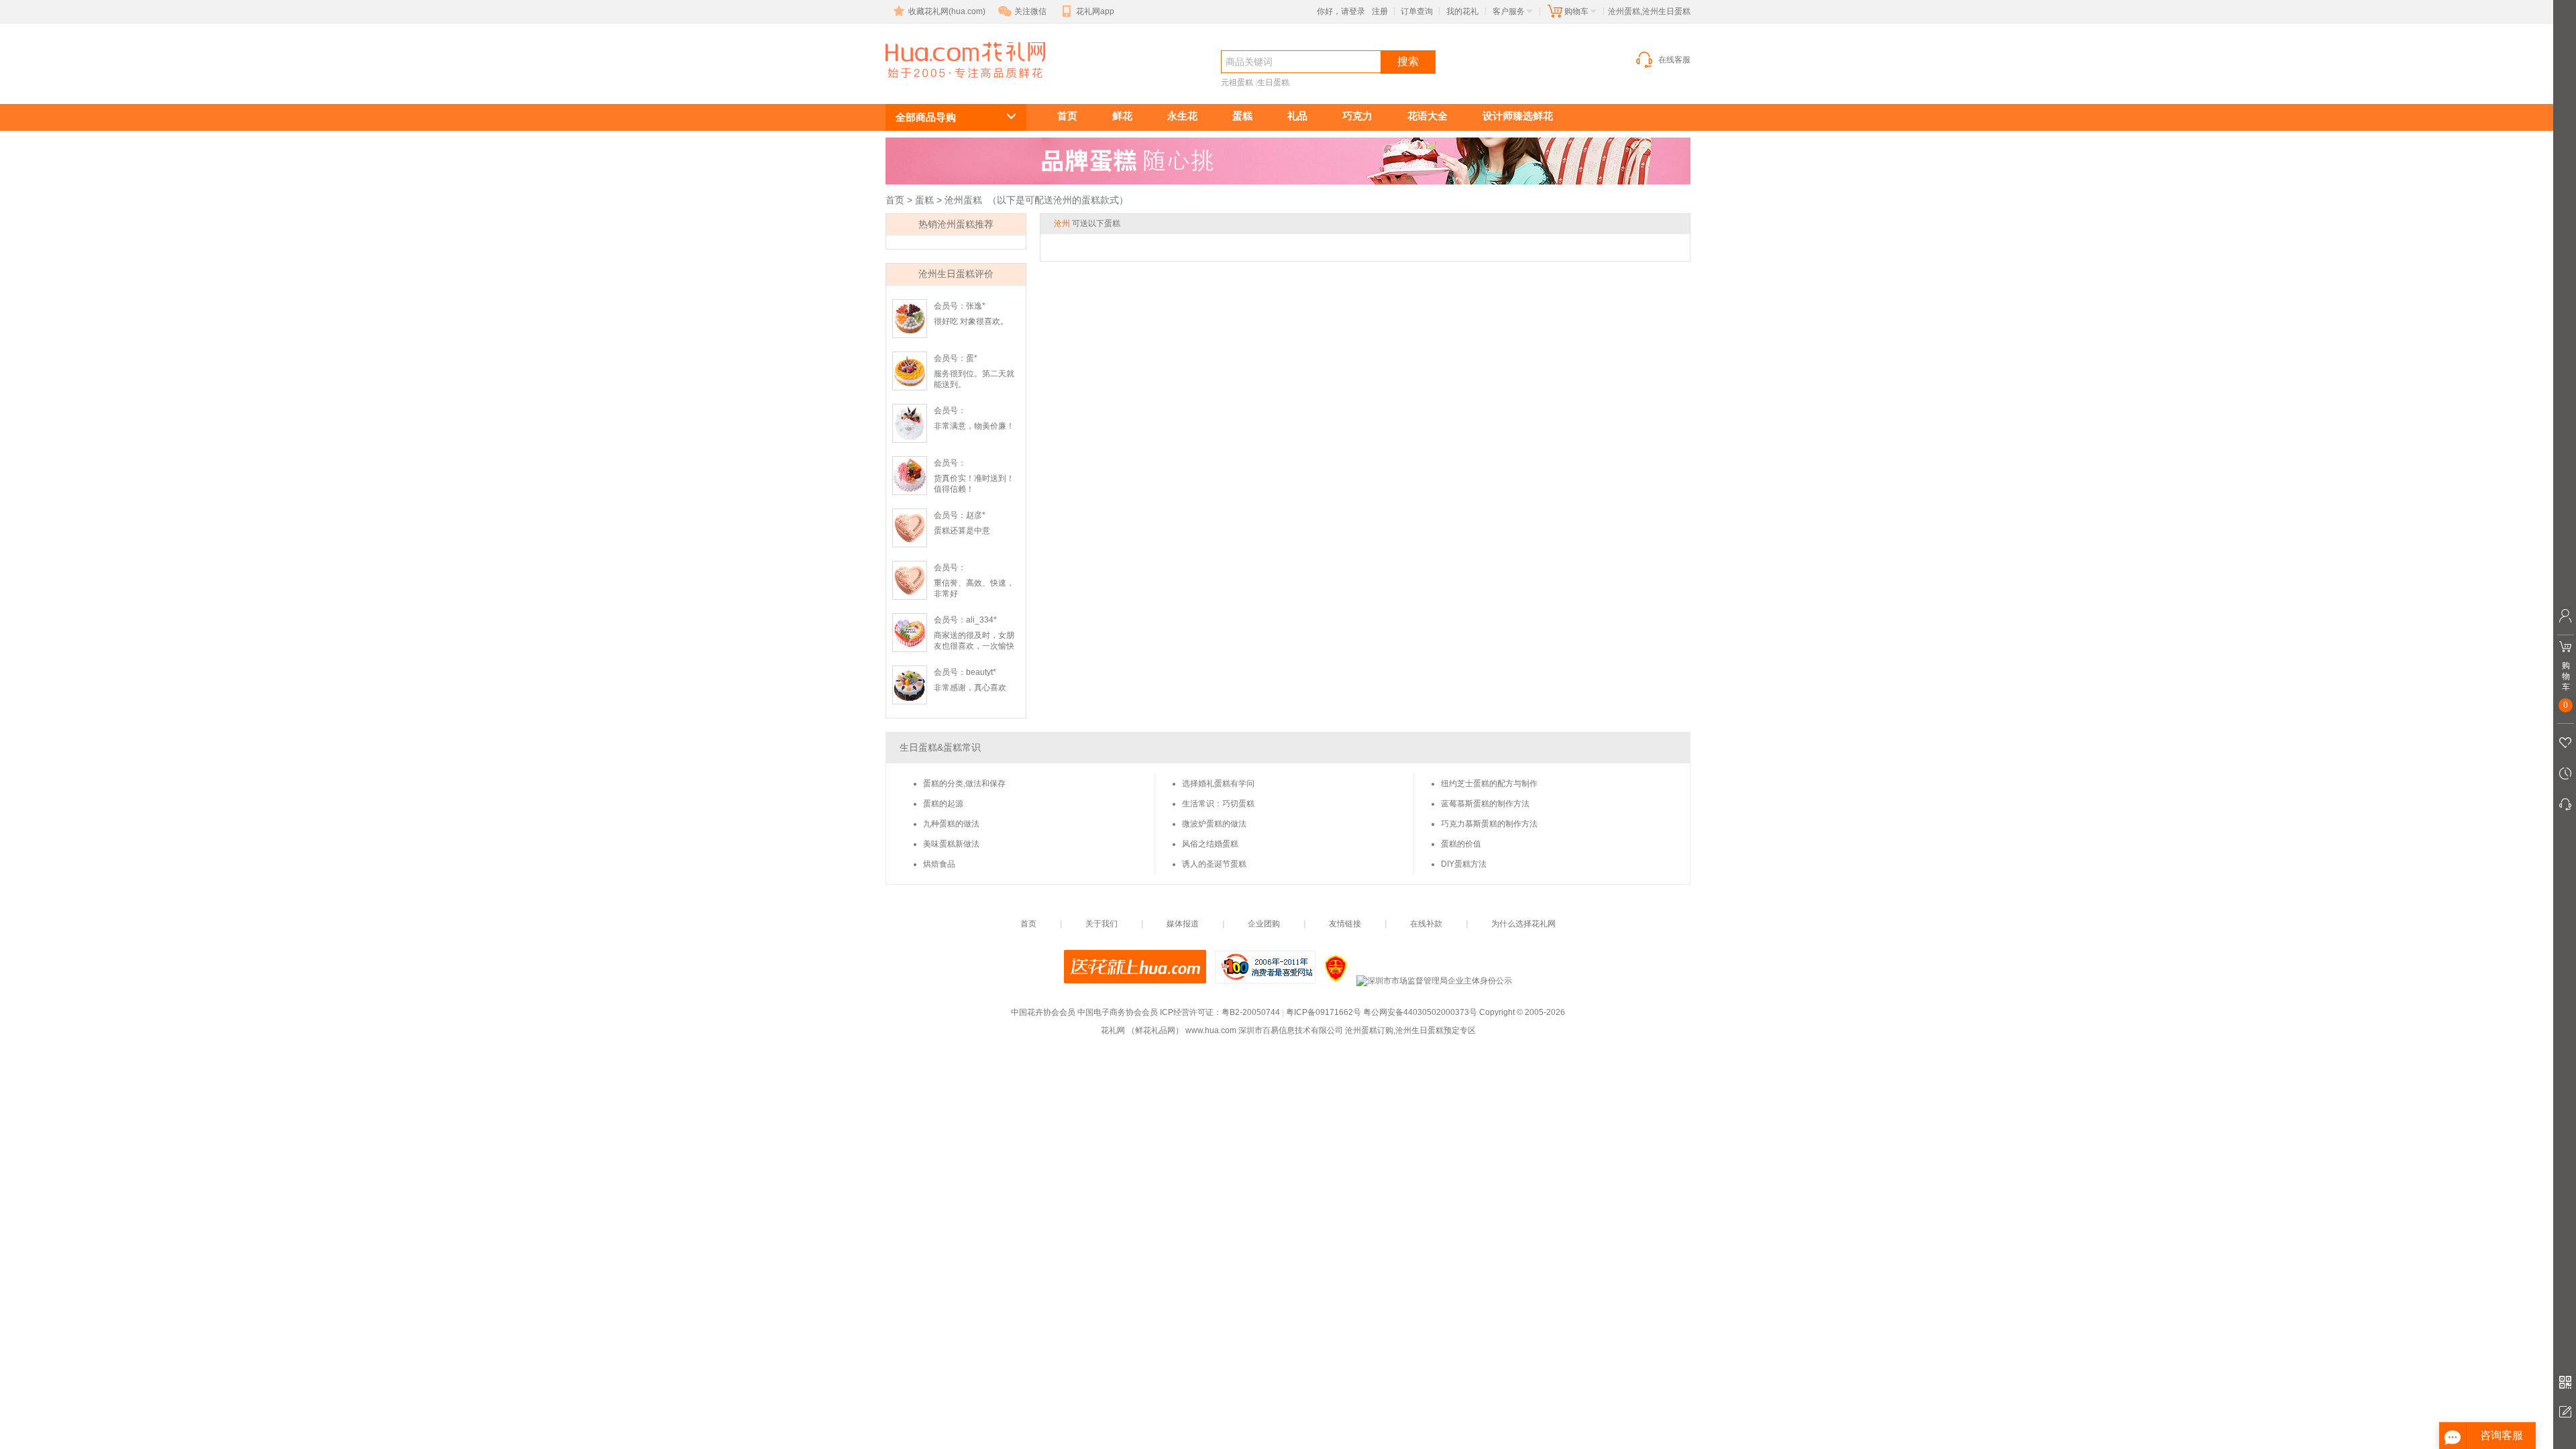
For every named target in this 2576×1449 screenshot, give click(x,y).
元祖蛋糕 (1237, 83)
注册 (1380, 11)
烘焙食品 (939, 864)
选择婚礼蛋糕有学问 (1218, 784)
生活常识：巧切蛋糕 (1218, 804)
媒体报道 (1183, 924)
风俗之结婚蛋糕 (1210, 844)
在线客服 (1674, 60)
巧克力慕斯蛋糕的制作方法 (1489, 824)
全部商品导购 (926, 117)
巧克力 (1357, 116)
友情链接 (1345, 924)
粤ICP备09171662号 (1324, 1012)
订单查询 (1417, 11)
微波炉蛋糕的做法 (1214, 824)
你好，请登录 (1341, 11)
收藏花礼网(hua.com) (947, 11)
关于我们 (1102, 924)
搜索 (1408, 61)
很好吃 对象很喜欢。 (971, 321)
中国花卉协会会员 (1043, 1012)
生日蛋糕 (1273, 83)
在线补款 (1426, 924)
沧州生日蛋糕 (958, 85)
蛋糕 (1242, 116)
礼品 (1297, 116)
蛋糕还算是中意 (962, 531)
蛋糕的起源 (943, 804)
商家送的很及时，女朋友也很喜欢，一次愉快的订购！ (974, 646)
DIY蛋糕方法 (1464, 864)
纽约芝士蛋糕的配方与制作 (1489, 784)
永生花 (1182, 116)
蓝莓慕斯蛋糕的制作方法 (1485, 804)
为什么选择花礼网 (1523, 924)
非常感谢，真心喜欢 (970, 688)
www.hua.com (1211, 1030)
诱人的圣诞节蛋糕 (1214, 864)
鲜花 (1122, 116)
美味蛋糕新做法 (951, 844)
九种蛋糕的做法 (951, 824)
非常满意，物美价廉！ (974, 426)
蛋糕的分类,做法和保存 (964, 784)
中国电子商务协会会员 (1118, 1012)
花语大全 (1428, 116)
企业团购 (1264, 924)
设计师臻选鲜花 (1518, 116)
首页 (1067, 116)
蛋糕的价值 (1461, 844)
